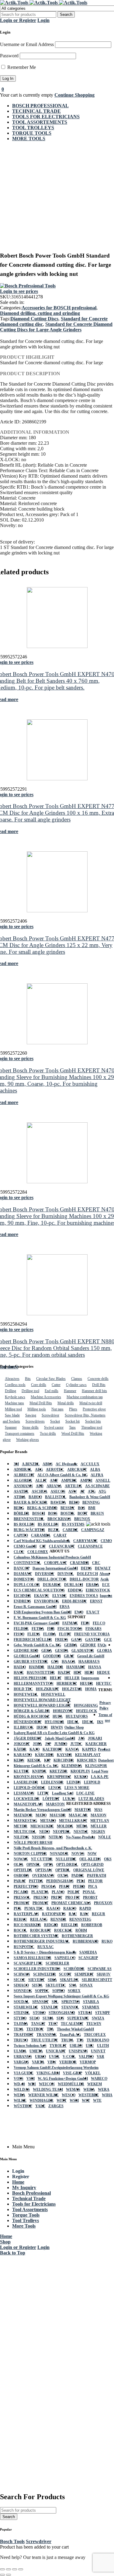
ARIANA (54, 1486)
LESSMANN (24, 1793)
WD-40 (19, 2084)
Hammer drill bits (94, 1391)
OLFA (19, 1865)
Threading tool (92, 1427)
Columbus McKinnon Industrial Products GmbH (52, 1557)
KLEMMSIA (72, 1766)
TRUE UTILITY (45, 2040)
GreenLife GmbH (91, 1656)
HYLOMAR (54, 1722)
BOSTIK (67, 1513)
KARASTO (23, 1755)
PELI (81, 1881)
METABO (48, 1821)
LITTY (43, 1793)
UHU (90, 2046)
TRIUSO (21, 2040)
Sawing (31, 1415)
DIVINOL (66, 1574)
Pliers (73, 1409)
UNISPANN (78, 2051)
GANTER (93, 1640)
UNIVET (98, 2051)
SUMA (48, 2018)
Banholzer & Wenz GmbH (90, 1497)
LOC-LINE (85, 1793)
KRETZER (59, 1771)
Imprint (106, 1596)
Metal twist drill (91, 1403)
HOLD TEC (23, 1689)
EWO (79, 1612)
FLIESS (34, 1634)
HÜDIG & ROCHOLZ (32, 1716)
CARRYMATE (85, 1541)
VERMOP (88, 2062)
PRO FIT (73, 1897)
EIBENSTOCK (98, 1590)
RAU (73, 1914)
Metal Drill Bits (41, 1403)
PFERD (79, 1887)
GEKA (47, 1651)
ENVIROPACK (47, 1601)
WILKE (20, 2100)
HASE (19, 1673)
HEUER (86, 1683)
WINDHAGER (41, 2100)
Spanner (11, 1427)
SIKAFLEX (69, 1980)
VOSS (19, 2079)
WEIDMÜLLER (71, 2084)
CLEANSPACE (90, 1546)
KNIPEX (39, 1771)
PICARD (21, 1892)
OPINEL (33, 1865)
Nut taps (57, 1409)
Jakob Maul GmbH (60, 1738)
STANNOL (70, 2007)
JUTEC (76, 1744)
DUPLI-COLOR (27, 1585)
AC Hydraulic (67, 1464)
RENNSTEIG (80, 1919)
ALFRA (97, 1475)
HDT (78, 1673)
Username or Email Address (27, 44)
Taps (72, 1427)
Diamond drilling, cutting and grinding (40, 313)
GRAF (69, 1656)
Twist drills (48, 1434)
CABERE (70, 1530)
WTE (97, 2100)
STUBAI (85, 2013)
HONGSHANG (86, 1705)
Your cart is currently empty (27, 95)
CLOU (19, 1552)
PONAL (89, 1892)
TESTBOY (35, 2029)
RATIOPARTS (54, 1914)
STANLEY (50, 2007)
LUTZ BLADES (91, 1799)
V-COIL (69, 2057)
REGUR (98, 1914)
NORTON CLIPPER (30, 1854)
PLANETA (40, 1892)
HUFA (58, 1716)
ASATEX (21, 1491)
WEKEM (95, 2084)
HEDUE (104, 1673)
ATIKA (20, 1497)
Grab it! (88, 13)
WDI (32, 2084)
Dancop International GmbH (55, 1568)
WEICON (47, 2084)
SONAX (86, 1985)
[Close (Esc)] (21, 2569)
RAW (84, 1914)
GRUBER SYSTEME (31, 1662)
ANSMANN (23, 1486)
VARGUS (21, 2062)
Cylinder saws (76, 1385)
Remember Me (21, 67)
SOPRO (59, 1991)
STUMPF (103, 2013)
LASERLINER (26, 1782)
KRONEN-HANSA (29, 1777)
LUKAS (69, 1799)
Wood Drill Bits (73, 1434)
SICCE (19, 1980)
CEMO (106, 1541)
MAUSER (58, 1815)
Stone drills (30, 1427)
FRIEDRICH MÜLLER (33, 1640)
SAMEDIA (88, 1952)
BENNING (91, 1502)
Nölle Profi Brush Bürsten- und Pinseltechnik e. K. (53, 1848)
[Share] (15, 2569)
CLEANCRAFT (62, 1546)
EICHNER (22, 1596)
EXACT (93, 1612)
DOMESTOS (24, 1579)
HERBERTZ (67, 1683)
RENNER (58, 1919)
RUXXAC (46, 1947)
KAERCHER (96, 1744)
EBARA (93, 1585)
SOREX (74, 1991)
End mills (52, 1391)
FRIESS (62, 1640)
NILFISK (21, 1837)
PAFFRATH (97, 1876)
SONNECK (23, 1991)
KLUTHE (21, 1771)
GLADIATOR (83, 1651)
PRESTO (41, 1897)
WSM (74, 2100)
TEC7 (53, 2024)
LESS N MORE (77, 1788)
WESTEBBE (89, 2095)
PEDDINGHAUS (60, 1881)
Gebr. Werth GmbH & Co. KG (37, 1645)
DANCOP (22, 1568)
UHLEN (76, 2046)
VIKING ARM (48, 2073)
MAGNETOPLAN (28, 1804)
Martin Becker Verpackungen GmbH (43, 1810)
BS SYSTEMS (73, 1524)
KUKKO (81, 1777)
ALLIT (41, 1480)
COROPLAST (55, 1563)
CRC (96, 1563)
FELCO (99, 1623)
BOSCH (39, 1513)
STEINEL (22, 2013)
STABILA (91, 2002)
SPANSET (40, 2002)
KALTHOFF (52, 1749)
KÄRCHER (44, 1755)
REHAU (20, 1919)
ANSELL (103, 1480)
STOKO (39, 2013)
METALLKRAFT (73, 1821)
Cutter (56, 1385)
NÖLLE (105, 1837)
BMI (92, 1508)
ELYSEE (59, 1596)
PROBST (90, 1897)
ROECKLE (63, 1930)
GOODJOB (52, 1656)
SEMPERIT (84, 1974)
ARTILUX (73, 1486)
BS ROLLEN (24, 1524)
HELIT (56, 1678)
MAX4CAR (78, 1815)
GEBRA (71, 1645)
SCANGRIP (88, 1958)
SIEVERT (36, 1980)
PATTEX (36, 1881)
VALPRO (86, 2057)
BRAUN (97, 1513)
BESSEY (68, 1508)
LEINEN (74, 1782)
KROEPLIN (80, 1771)
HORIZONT (63, 1711)
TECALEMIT (72, 2024)
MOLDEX (65, 1826)
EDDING (75, 1590)
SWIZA (98, 2018)
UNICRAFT (56, 2051)
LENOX (55, 1788)
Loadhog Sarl (63, 1793)
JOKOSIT (22, 1744)
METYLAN (100, 1821)
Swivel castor (54, 1427)
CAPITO (21, 1535)
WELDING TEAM (48, 2090)
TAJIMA (21, 2024)
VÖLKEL (93, 2073)
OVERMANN (43, 1876)
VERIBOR (68, 2062)
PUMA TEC (34, 1908)
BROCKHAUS (59, 1519)
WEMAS (73, 2090)
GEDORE (88, 1645)
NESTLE (81, 1832)
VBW (52, 2062)
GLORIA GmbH (27, 1656)
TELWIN (94, 2024)
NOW (92, 1854)
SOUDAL (21, 2002)
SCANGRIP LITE (28, 1963)
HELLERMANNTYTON (34, 1683)
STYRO (20, 2018)
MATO (41, 1815)
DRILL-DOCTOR (52, 1579)
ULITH (103, 2046)
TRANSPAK (47, 2035)
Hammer (70, 1391)
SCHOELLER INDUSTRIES (37, 1969)
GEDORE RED (26, 1651)
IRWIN (57, 1727)
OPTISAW (44, 1870)
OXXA (63, 1876)
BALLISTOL (56, 1497)
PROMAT (22, 1903)
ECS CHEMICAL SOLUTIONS (39, 1590)
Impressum (90, 1678)
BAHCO (35, 1497)
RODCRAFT (41, 1930)
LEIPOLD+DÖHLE (29, 1788)
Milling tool (13, 1409)
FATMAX (70, 1623)
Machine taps (14, 1403)
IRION (42, 1727)
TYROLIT (58, 2046)
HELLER (72, 1678)
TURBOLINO (98, 2040)
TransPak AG (70, 2035)
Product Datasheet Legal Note (103, 1760)
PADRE (78, 1876)
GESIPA (62, 1651)
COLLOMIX (38, 1552)
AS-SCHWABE (97, 1486)
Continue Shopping (74, 95)
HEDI (89, 1673)
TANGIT (38, 2024)
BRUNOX (82, 1519)
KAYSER (64, 1755)
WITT (62, 2100)
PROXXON (103, 1903)
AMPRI (86, 1480)
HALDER (55, 1667)
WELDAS (22, 2090)
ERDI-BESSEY (74, 1601)
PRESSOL (22, 1897)
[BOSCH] (28, 286)
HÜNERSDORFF (28, 1722)
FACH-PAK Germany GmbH (36, 1623)
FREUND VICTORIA (92, 1634)
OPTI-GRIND (92, 1865)
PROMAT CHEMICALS (71, 1903)
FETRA (38, 1629)
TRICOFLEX (95, 2035)
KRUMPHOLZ (59, 1777)
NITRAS (56, 1837)
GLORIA (104, 1651)
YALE (40, 2106)
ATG (102, 1491)
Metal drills (66, 1403)
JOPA (37, 1744)
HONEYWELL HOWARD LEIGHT (42, 1700)
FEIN (85, 1623)
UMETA (36, 2051)
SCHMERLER (57, 1963)
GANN (77, 1640)
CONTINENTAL (27, 1563)
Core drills (39, 1385)
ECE (106, 1585)
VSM (31, 2079)
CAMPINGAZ (93, 1530)
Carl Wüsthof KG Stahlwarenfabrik (42, 1541)
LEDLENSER (52, 1782)
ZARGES (56, 2106)
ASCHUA (40, 1491)
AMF (54, 1480)
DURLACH (74, 1585)
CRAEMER (79, 1563)
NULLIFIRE (66, 1859)
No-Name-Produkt (81, 1837)
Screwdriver (50, 1415)
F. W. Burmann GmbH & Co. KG (40, 1618)
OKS (108, 1859)
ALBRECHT (24, 1475)
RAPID (85, 1908)
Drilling (10, 1391)
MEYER (21, 1826)
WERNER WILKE (43, 2095)
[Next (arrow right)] (9, 2575)
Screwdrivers (35, 1421)
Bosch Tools (12, 2541)
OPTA (48, 1865)
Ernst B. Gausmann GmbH (35, 1607)
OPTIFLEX (23, 1870)
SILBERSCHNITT (97, 1980)
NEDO (45, 1832)
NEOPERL (62, 1832)
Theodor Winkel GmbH (75, 2029)
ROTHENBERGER (77, 1936)
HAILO (20, 1667)
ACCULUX (90, 1464)
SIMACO (21, 1985)
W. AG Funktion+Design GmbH (63, 2079)
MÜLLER (99, 1826)
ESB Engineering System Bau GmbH (43, 1612)
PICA (93, 1887)
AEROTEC (55, 1470)
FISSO (19, 1634)
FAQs (102, 1645)
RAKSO (70, 1908)
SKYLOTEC (56, 1985)
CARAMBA (41, 1535)
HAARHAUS (89, 1662)
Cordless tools (15, 1385)
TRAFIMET (24, 2035)
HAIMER (37, 1667)
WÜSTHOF (23, 2106)
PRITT (57, 1897)
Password (9, 56)
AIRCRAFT (77, 1470)
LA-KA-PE (100, 1777)
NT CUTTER (42, 1859)
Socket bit (73, 1421)
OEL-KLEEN (90, 1859)
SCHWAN (22, 1974)
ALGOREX (23, 1480)
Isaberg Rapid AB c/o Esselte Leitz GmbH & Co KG (54, 1733)
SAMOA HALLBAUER (33, 1958)
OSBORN (21, 1876)
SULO (35, 2018)
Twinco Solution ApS (30, 2046)
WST (86, 2100)
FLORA (50, 1634)
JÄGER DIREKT (28, 1738)
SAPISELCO (65, 1958)
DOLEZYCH (87, 1574)
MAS (98, 1810)
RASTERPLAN (26, 1914)
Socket (55, 1421)
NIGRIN (98, 1832)
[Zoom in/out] (2, 2569)
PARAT (20, 1881)
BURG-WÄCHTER (29, 1530)
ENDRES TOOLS (84, 1596)
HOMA (91, 1689)
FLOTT (65, 1634)
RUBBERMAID (86, 1941)
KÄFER (20, 1749)
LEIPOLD (92, 1782)
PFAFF (64, 1887)
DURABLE (52, 1585)
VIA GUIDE (24, 2073)
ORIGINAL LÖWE (89, 1870)
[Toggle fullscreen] (9, 2569)
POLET (74, 1892)
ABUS (48, 1464)
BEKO (74, 1502)
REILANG (39, 1919)
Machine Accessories (46, 1397)
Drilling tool (30, 1391)
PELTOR (95, 1881)
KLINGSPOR (96, 1766)
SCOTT (65, 1974)
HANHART (76, 1667)
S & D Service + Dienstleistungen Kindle (45, 1952)
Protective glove (94, 1409)
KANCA (72, 1749)
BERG (19, 1508)
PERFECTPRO (26, 1887)
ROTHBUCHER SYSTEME (36, 1936)
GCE (108, 1640)
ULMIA (20, 2051)
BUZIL (54, 1530)
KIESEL (34, 1760)
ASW (73, 1491)
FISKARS (93, 1629)
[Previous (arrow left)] (2, 2575)
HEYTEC (104, 1683)
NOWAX (21, 1859)
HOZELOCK (86, 1711)
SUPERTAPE (78, 2018)
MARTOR (83, 1810)
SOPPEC (42, 1991)
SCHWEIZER (45, 1974)
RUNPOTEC (24, 1947)
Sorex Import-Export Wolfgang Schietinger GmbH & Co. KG (61, 1996)
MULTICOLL (25, 1832)
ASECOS (58, 1491)
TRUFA (67, 2040)
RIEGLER (70, 1925)
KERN (19, 1760)
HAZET (64, 1673)
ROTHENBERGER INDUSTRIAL (42, 1941)
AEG (39, 1470)
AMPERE (69, 1480)
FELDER (21, 1629)
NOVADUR (59, 1854)
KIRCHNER (64, 1760)
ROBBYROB (92, 1925)
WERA (89, 2090)
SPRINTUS (71, 2002)
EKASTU (42, 1596)
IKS (100, 1722)
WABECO (99, 2079)
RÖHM (81, 1930)
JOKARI (95, 1738)
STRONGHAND (62, 2013)
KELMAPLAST (88, 1755)
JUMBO (61, 1744)
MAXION (98, 1815)
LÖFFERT (51, 1799)
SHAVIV (104, 1974)
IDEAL (73, 1722)
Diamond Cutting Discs (34, 319)
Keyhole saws (15, 1397)
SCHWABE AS (100, 1969)
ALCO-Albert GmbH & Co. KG (62, 1475)
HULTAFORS (77, 1716)
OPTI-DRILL (67, 1865)
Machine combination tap (85, 1397)
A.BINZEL (31, 1464)
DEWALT (103, 1568)
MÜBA (82, 1826)
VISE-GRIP (73, 2073)
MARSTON (55, 1804)
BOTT (83, 1513)
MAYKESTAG (25, 1821)
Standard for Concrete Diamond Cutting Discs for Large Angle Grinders (56, 327)
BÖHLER (21, 1513)
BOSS (53, 1513)
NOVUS (78, 1854)
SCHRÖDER (74, 1969)
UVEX (54, 2057)
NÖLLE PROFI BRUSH (33, 1843)
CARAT (60, 1535)
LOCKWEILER (27, 1799)
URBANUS (23, 2057)
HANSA (95, 1667)
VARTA (38, 2062)
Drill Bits (99, 1385)
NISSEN (39, 1837)
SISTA (37, 1985)
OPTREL (63, 1870)
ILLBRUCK (24, 1727)
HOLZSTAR (72, 1689)
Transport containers (20, 1434)
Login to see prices (19, 291)
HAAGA (69, 1662)
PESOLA (49, 1887)
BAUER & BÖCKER (31, 1502)
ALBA (95, 1470)
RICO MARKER (27, 1925)
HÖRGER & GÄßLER (32, 1711)
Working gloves (28, 1440)
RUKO (107, 1941)
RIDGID (51, 1925)
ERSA (65, 1607)
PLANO (58, 1892)
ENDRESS (22, 1601)
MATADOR (23, 1815)
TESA (19, 2029)
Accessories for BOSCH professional (59, 308)
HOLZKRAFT (47, 1689)
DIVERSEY (45, 1574)
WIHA (107, 2095)
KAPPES (89, 1749)
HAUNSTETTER (41, 1673)
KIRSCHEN (87, 1760)
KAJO (35, 1749)
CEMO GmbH (25, 1546)
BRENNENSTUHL (29, 1519)
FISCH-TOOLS (70, 1629)
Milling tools (37, 1409)
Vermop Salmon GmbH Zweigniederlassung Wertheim (56, 2068)
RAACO (53, 1908)
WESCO (69, 2095)
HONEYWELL (26, 1694)
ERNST (96, 1601)
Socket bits (93, 1421)
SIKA (52, 1980)
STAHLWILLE (26, 2007)
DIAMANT (23, 1574)
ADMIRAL (23, 1470)
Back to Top (13, 2253)
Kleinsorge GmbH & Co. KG (36, 1766)
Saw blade (12, 1415)
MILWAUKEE (42, 1826)
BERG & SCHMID (42, 1508)
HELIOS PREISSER (30, 1678)
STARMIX (91, 2007)
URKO (40, 2057)
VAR (100, 2057)
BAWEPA (58, 1502)
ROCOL (20, 1930)
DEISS (86, 1568)
